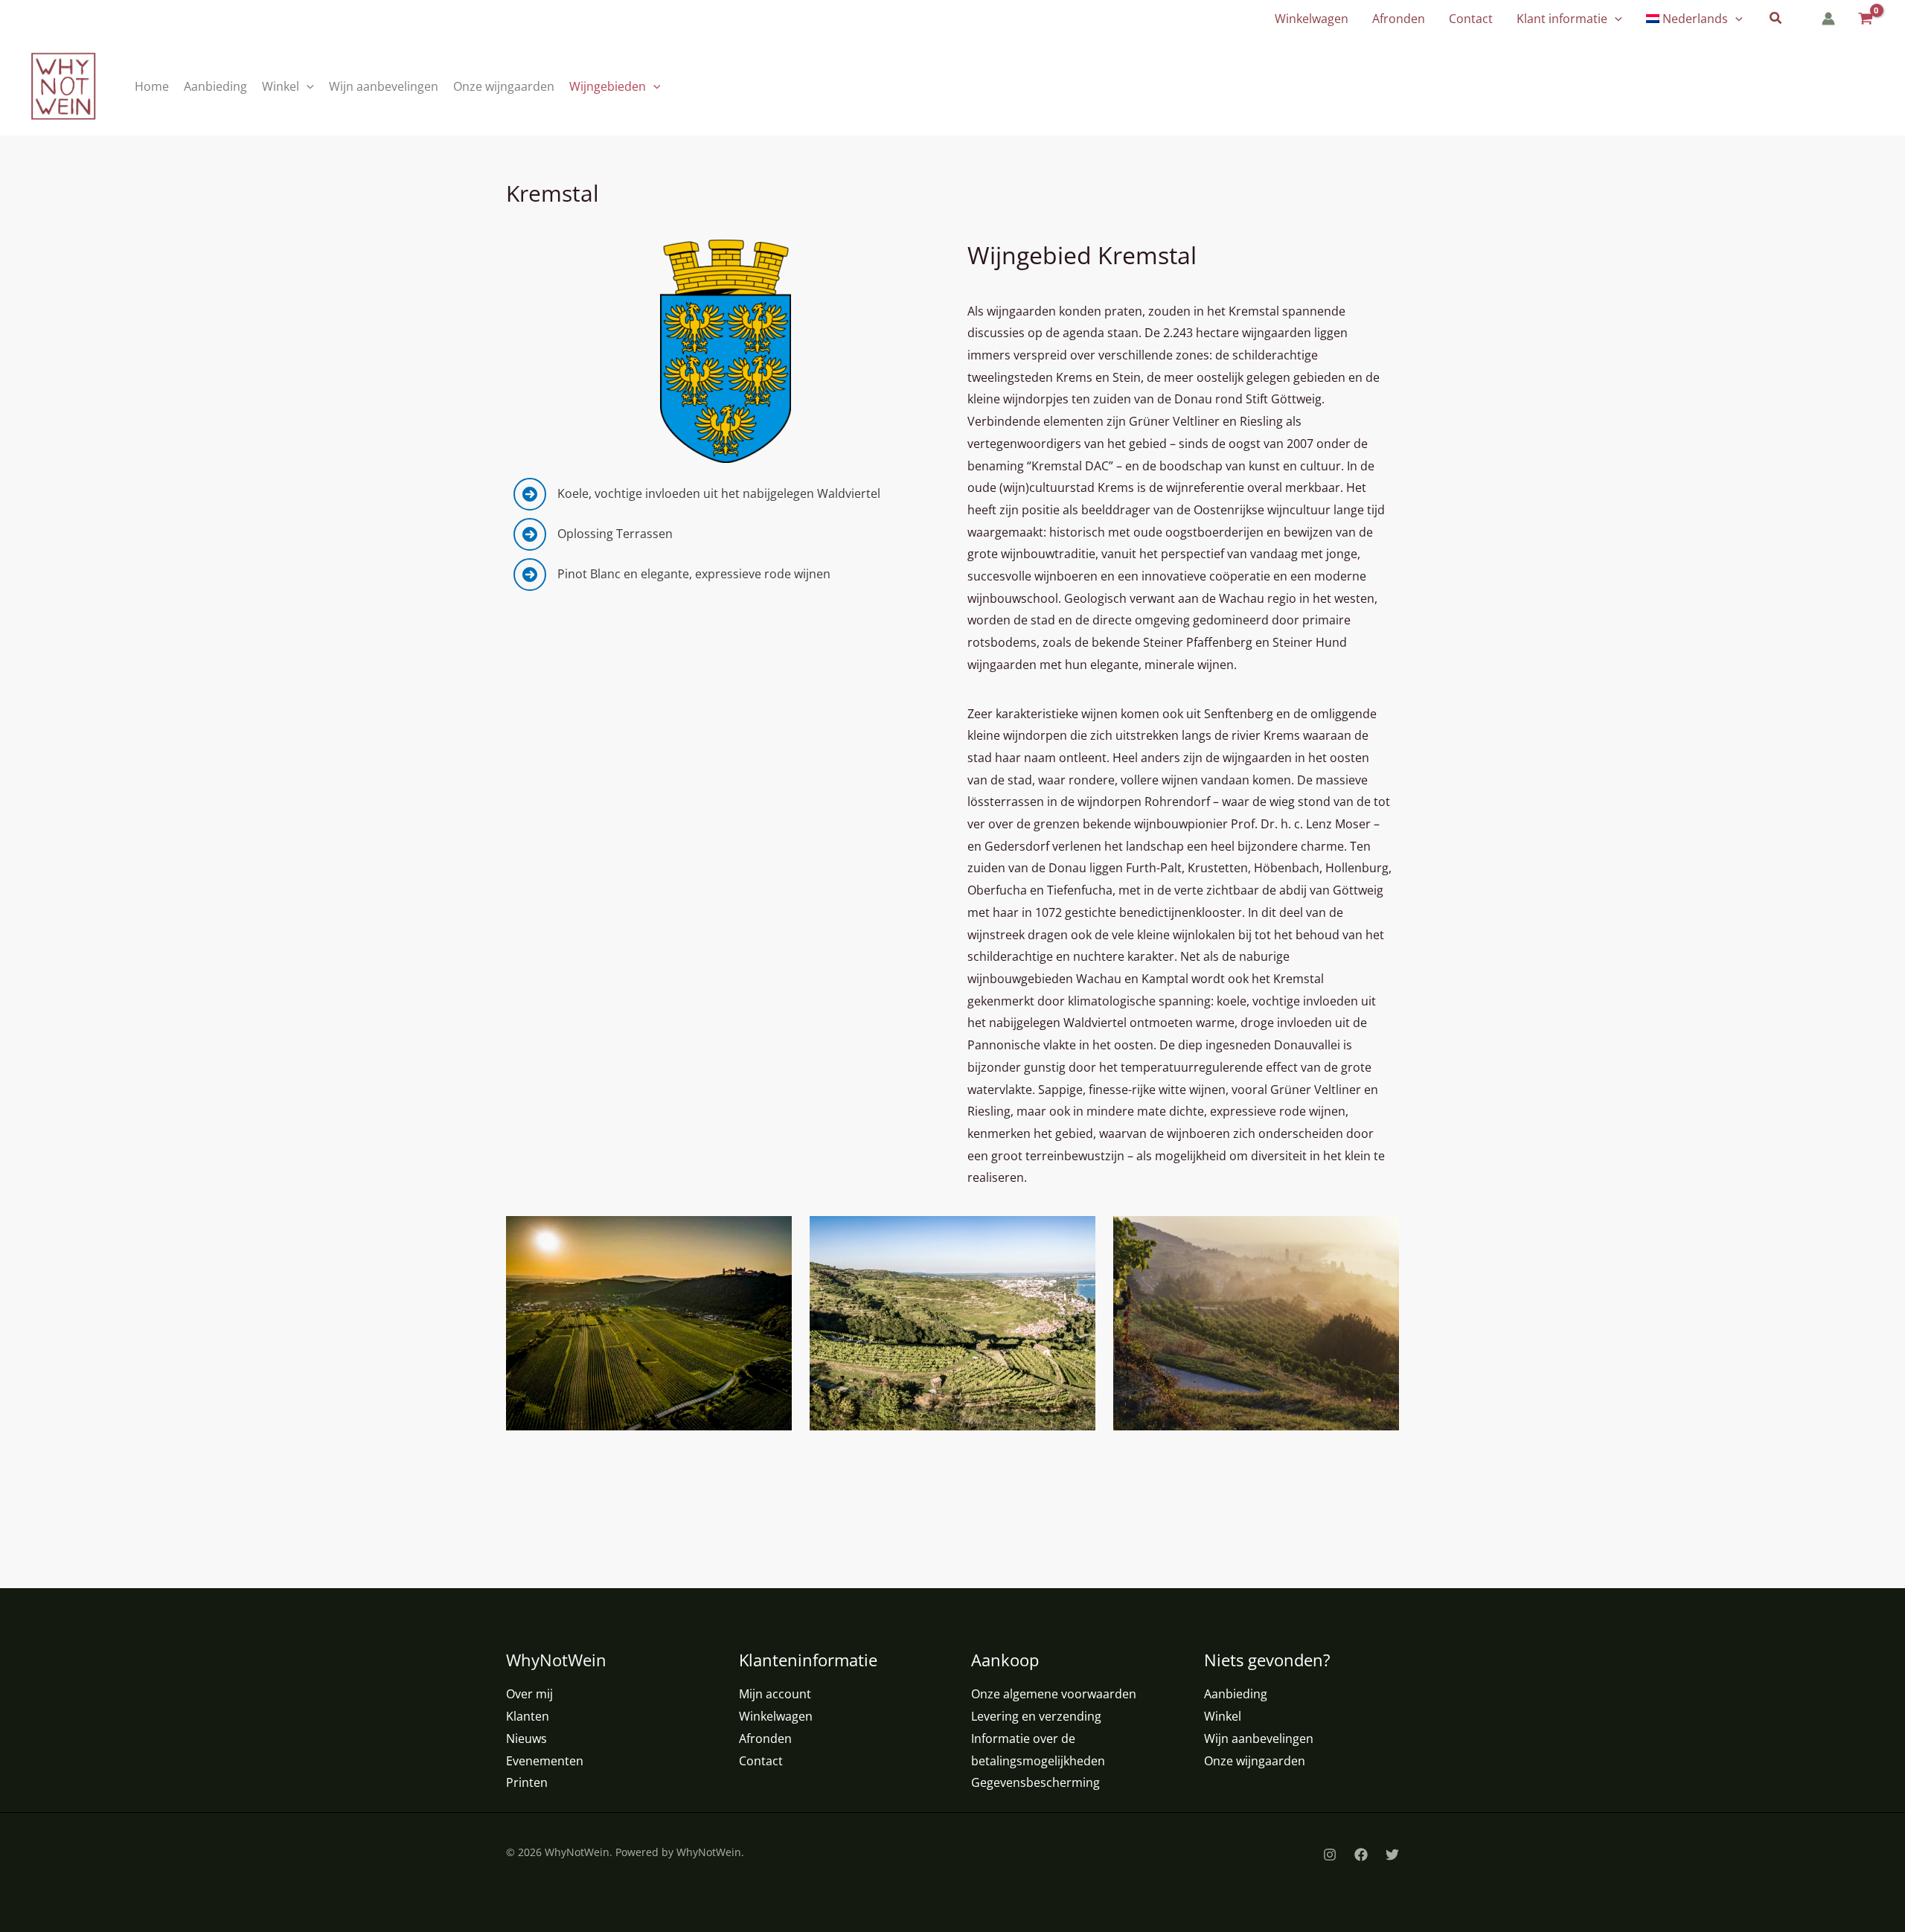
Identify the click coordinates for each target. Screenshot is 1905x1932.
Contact (761, 1761)
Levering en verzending (1036, 1716)
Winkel (1223, 1716)
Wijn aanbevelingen (1259, 1739)
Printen (527, 1782)
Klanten (528, 1716)
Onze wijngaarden (1255, 1761)
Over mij (529, 1694)
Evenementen (545, 1761)
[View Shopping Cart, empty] (1864, 19)
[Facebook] (1361, 1855)
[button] (1615, 19)
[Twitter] (1392, 1855)
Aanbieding (1236, 1694)
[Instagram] (1330, 1855)
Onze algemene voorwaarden (1054, 1694)
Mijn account (775, 1694)
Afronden (765, 1739)
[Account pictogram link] (1828, 19)
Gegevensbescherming (1035, 1782)
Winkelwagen (776, 1716)
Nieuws (526, 1739)
